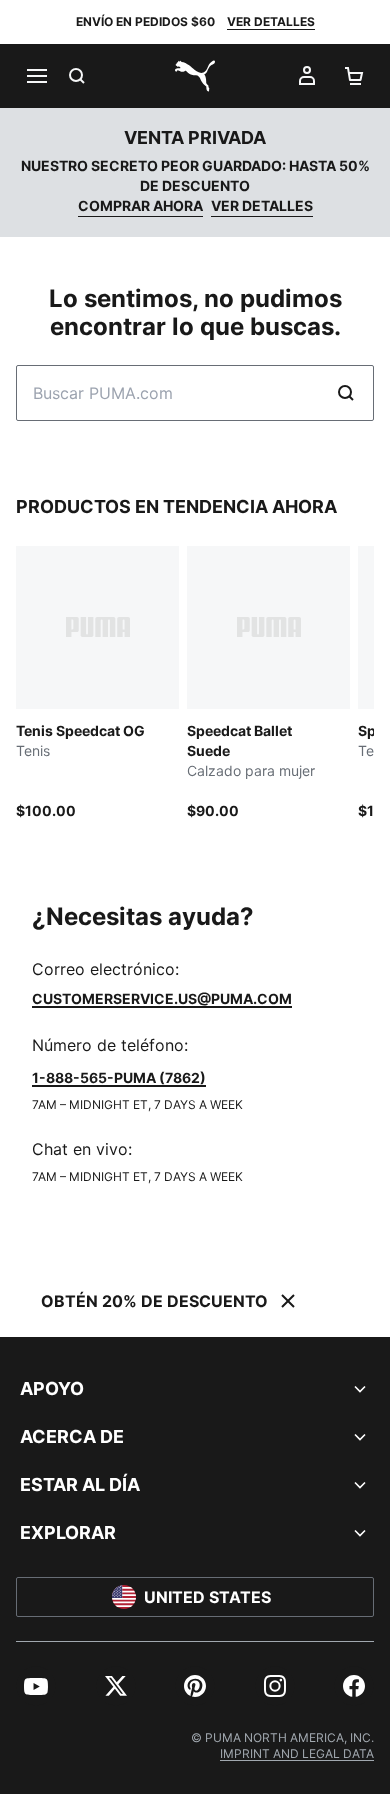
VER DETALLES (271, 21)
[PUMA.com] (195, 76)
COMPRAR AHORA (140, 205)
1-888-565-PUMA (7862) (119, 1077)
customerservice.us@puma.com (162, 998)
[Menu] (36, 76)
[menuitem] (36, 1686)
